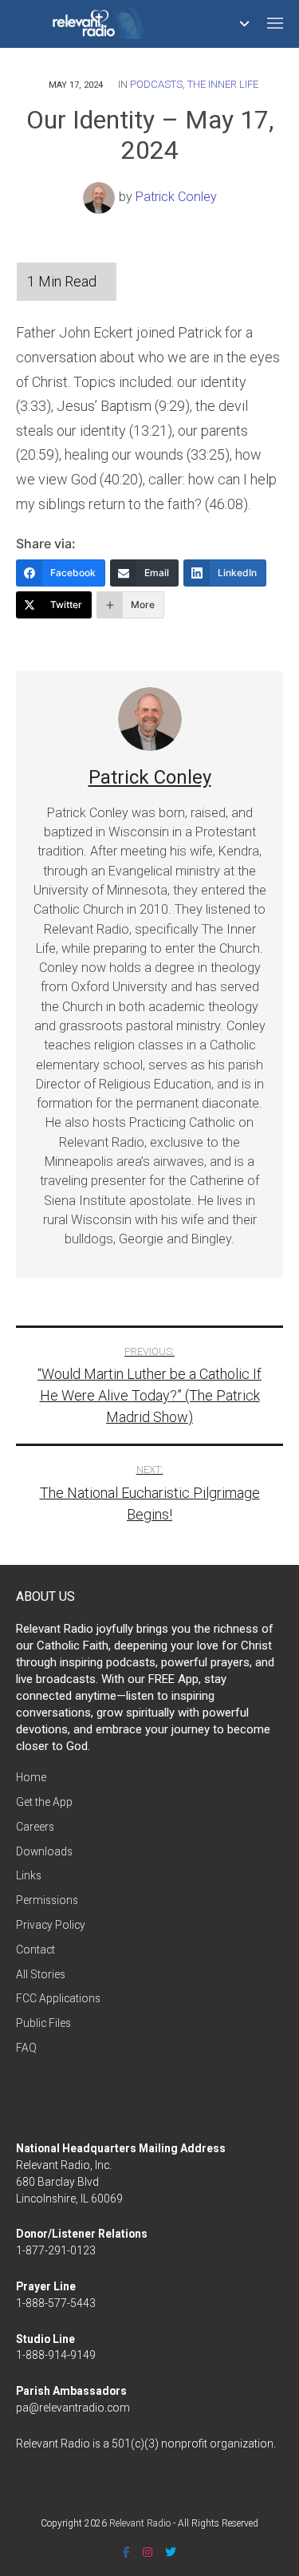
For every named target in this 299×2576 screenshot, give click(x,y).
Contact (35, 1950)
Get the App (44, 1802)
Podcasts (156, 84)
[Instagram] (148, 2552)
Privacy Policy (51, 1925)
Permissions (47, 1900)
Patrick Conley (176, 197)
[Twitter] (171, 2552)
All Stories (41, 1974)
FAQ (26, 2048)
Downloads (44, 1851)
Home (31, 1777)
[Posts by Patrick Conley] (101, 197)
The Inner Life (223, 84)
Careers (35, 1827)
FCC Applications (58, 1998)
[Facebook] (126, 2552)
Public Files (43, 2023)
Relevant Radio (140, 2523)
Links (29, 1875)
